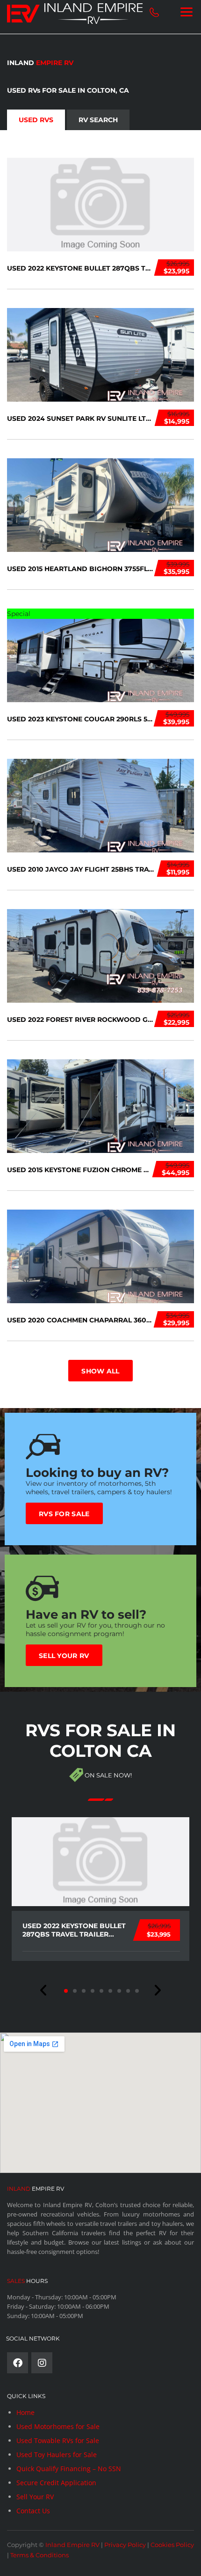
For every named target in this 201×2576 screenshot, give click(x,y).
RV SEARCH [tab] (98, 120)
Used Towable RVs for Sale (58, 2440)
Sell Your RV (64, 1656)
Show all (100, 1371)
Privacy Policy (125, 2545)
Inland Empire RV (72, 2545)
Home (25, 2412)
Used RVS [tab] (36, 120)
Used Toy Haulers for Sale (57, 2455)
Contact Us (33, 2511)
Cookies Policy (172, 2545)
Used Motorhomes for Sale (58, 2426)
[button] (44, 1990)
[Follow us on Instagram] (42, 2363)
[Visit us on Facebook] (18, 2363)
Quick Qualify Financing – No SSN (69, 2469)
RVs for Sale (64, 1514)
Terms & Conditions (39, 2555)
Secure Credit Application (56, 2483)
